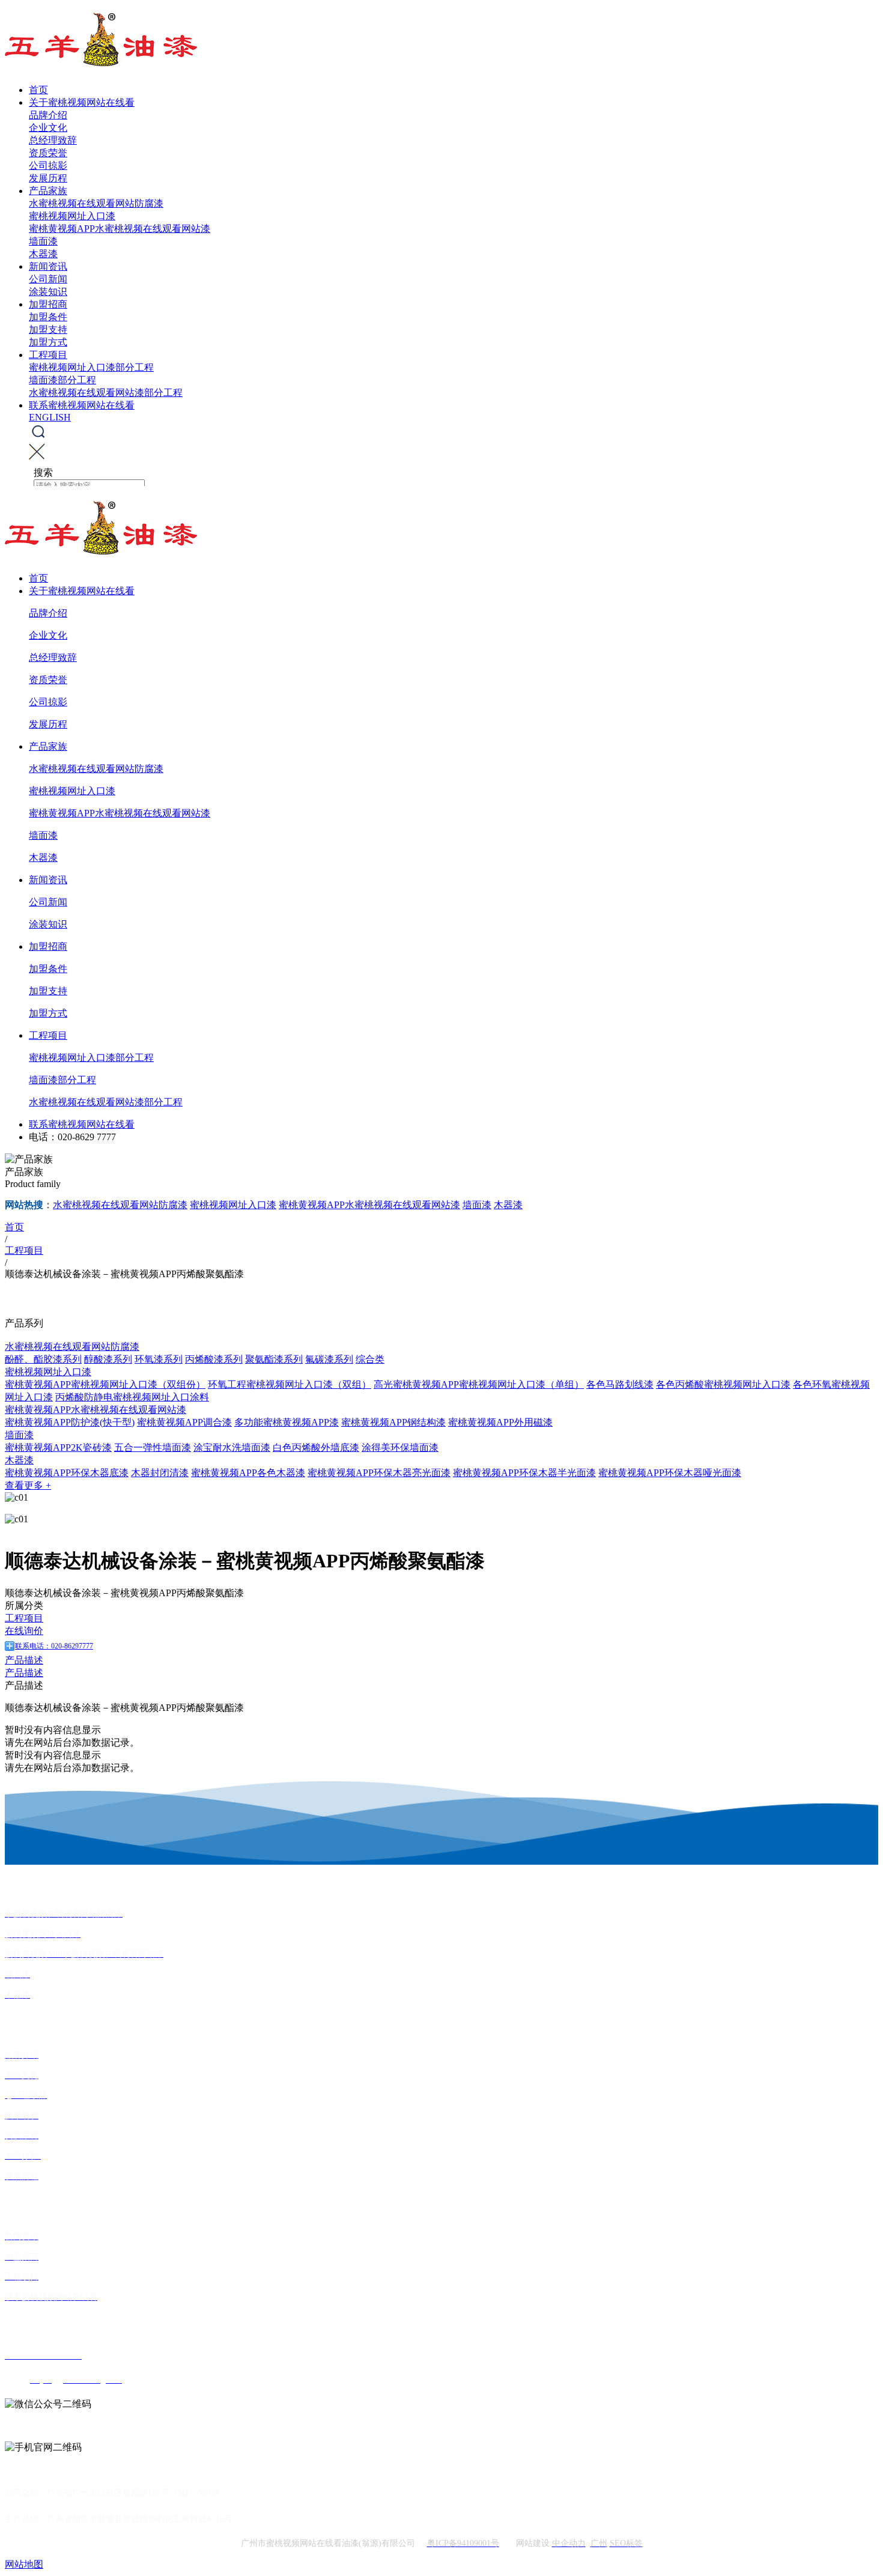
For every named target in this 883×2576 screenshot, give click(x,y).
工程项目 (48, 355)
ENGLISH (50, 417)
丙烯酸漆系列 (214, 1359)
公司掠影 (48, 166)
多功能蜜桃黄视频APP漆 (287, 1422)
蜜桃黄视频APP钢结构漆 (393, 1422)
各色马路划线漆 (620, 1384)
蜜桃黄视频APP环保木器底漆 (67, 1473)
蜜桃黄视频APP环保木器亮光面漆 (379, 1473)
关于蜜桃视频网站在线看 (82, 102)
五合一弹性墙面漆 (153, 1447)
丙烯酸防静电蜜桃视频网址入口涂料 (132, 1397)
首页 (38, 90)
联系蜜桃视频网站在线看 (82, 405)
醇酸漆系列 (108, 1359)
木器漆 (43, 254)
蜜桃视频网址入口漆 (72, 216)
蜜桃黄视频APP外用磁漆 (500, 1422)
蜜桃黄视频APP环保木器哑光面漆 (670, 1473)
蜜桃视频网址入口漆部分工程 (91, 367)
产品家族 (48, 191)
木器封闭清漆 (160, 1473)
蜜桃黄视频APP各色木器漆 (248, 1473)
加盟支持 (48, 330)
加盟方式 (48, 342)
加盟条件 (48, 317)
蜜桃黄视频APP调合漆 (184, 1422)
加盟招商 (48, 304)
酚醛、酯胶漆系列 (43, 1359)
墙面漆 (43, 241)
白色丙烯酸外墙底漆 (316, 1447)
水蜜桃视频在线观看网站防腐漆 (96, 203)
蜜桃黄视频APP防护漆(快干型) (70, 1422)
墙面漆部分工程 (62, 380)
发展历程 (48, 178)
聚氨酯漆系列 (274, 1359)
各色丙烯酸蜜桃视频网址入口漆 (723, 1384)
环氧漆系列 (159, 1359)
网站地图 (24, 2564)
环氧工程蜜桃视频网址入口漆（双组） (290, 1384)
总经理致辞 (53, 140)
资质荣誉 (48, 153)
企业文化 (48, 128)
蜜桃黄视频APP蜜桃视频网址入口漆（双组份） (105, 1384)
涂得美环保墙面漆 (400, 1447)
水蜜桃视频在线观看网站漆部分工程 (106, 393)
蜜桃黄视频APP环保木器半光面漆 (524, 1473)
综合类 (370, 1359)
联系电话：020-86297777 (54, 1646)
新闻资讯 (48, 266)
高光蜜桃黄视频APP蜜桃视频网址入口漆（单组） (479, 1384)
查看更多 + (28, 1485)
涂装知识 (48, 292)
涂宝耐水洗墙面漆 (232, 1447)
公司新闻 (48, 279)
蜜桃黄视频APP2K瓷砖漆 (58, 1447)
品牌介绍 (48, 115)
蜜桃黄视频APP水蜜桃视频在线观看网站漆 (120, 229)
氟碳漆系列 (329, 1359)
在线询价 (24, 1631)
